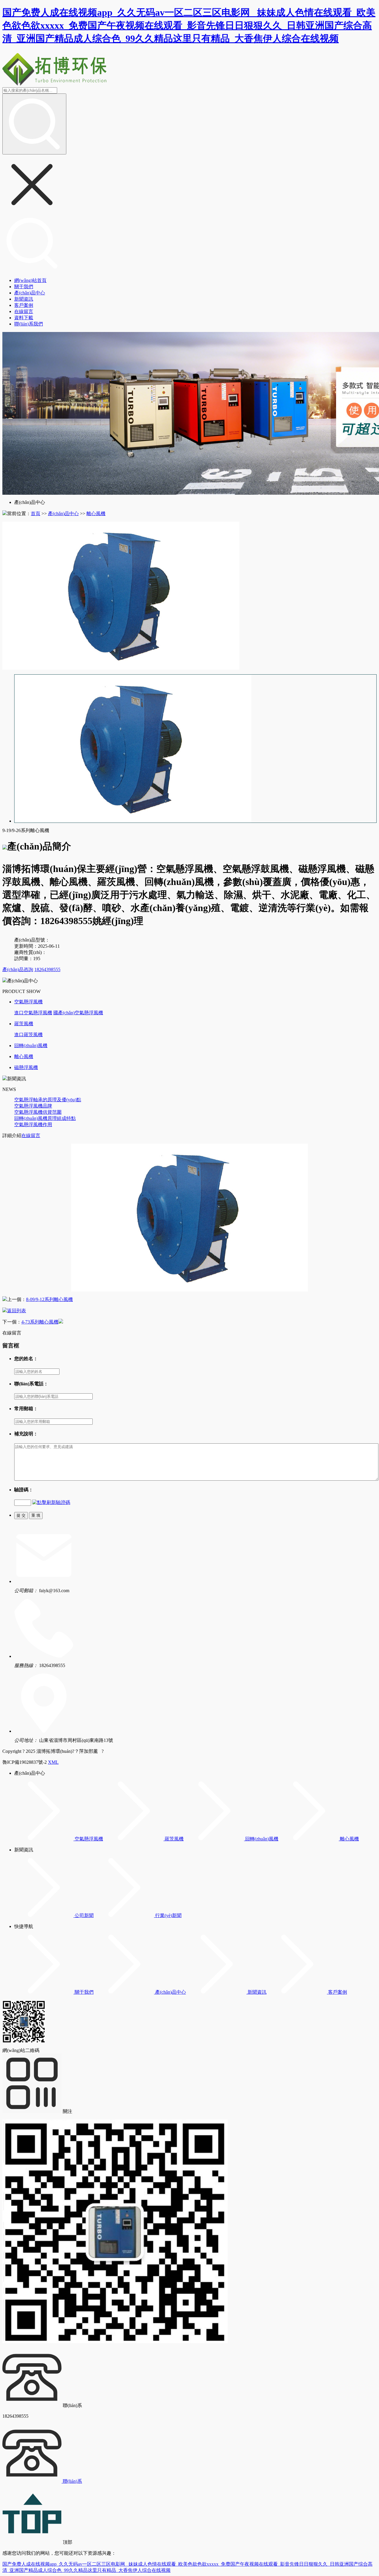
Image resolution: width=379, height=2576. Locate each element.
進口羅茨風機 (28, 1035)
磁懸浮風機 (26, 1067)
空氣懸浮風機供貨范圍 (38, 1112)
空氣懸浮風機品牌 (33, 1106)
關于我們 (24, 287)
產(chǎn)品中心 (30, 293)
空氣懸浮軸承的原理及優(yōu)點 (48, 1100)
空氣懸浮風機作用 (33, 1125)
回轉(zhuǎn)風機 (31, 1046)
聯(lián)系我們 (29, 324)
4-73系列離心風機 (40, 1322)
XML (53, 1762)
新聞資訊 (24, 299)
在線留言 (24, 311)
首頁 (36, 514)
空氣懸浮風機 (28, 1002)
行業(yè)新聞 (168, 1915)
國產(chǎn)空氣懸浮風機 (78, 1013)
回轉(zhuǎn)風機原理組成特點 (45, 1118)
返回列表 (17, 1311)
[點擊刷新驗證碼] (51, 1503)
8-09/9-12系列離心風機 (49, 1299)
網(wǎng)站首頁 (30, 280)
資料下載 (24, 318)
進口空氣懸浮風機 (33, 1013)
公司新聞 (84, 1915)
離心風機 (96, 514)
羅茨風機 (24, 1024)
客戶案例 (24, 305)
